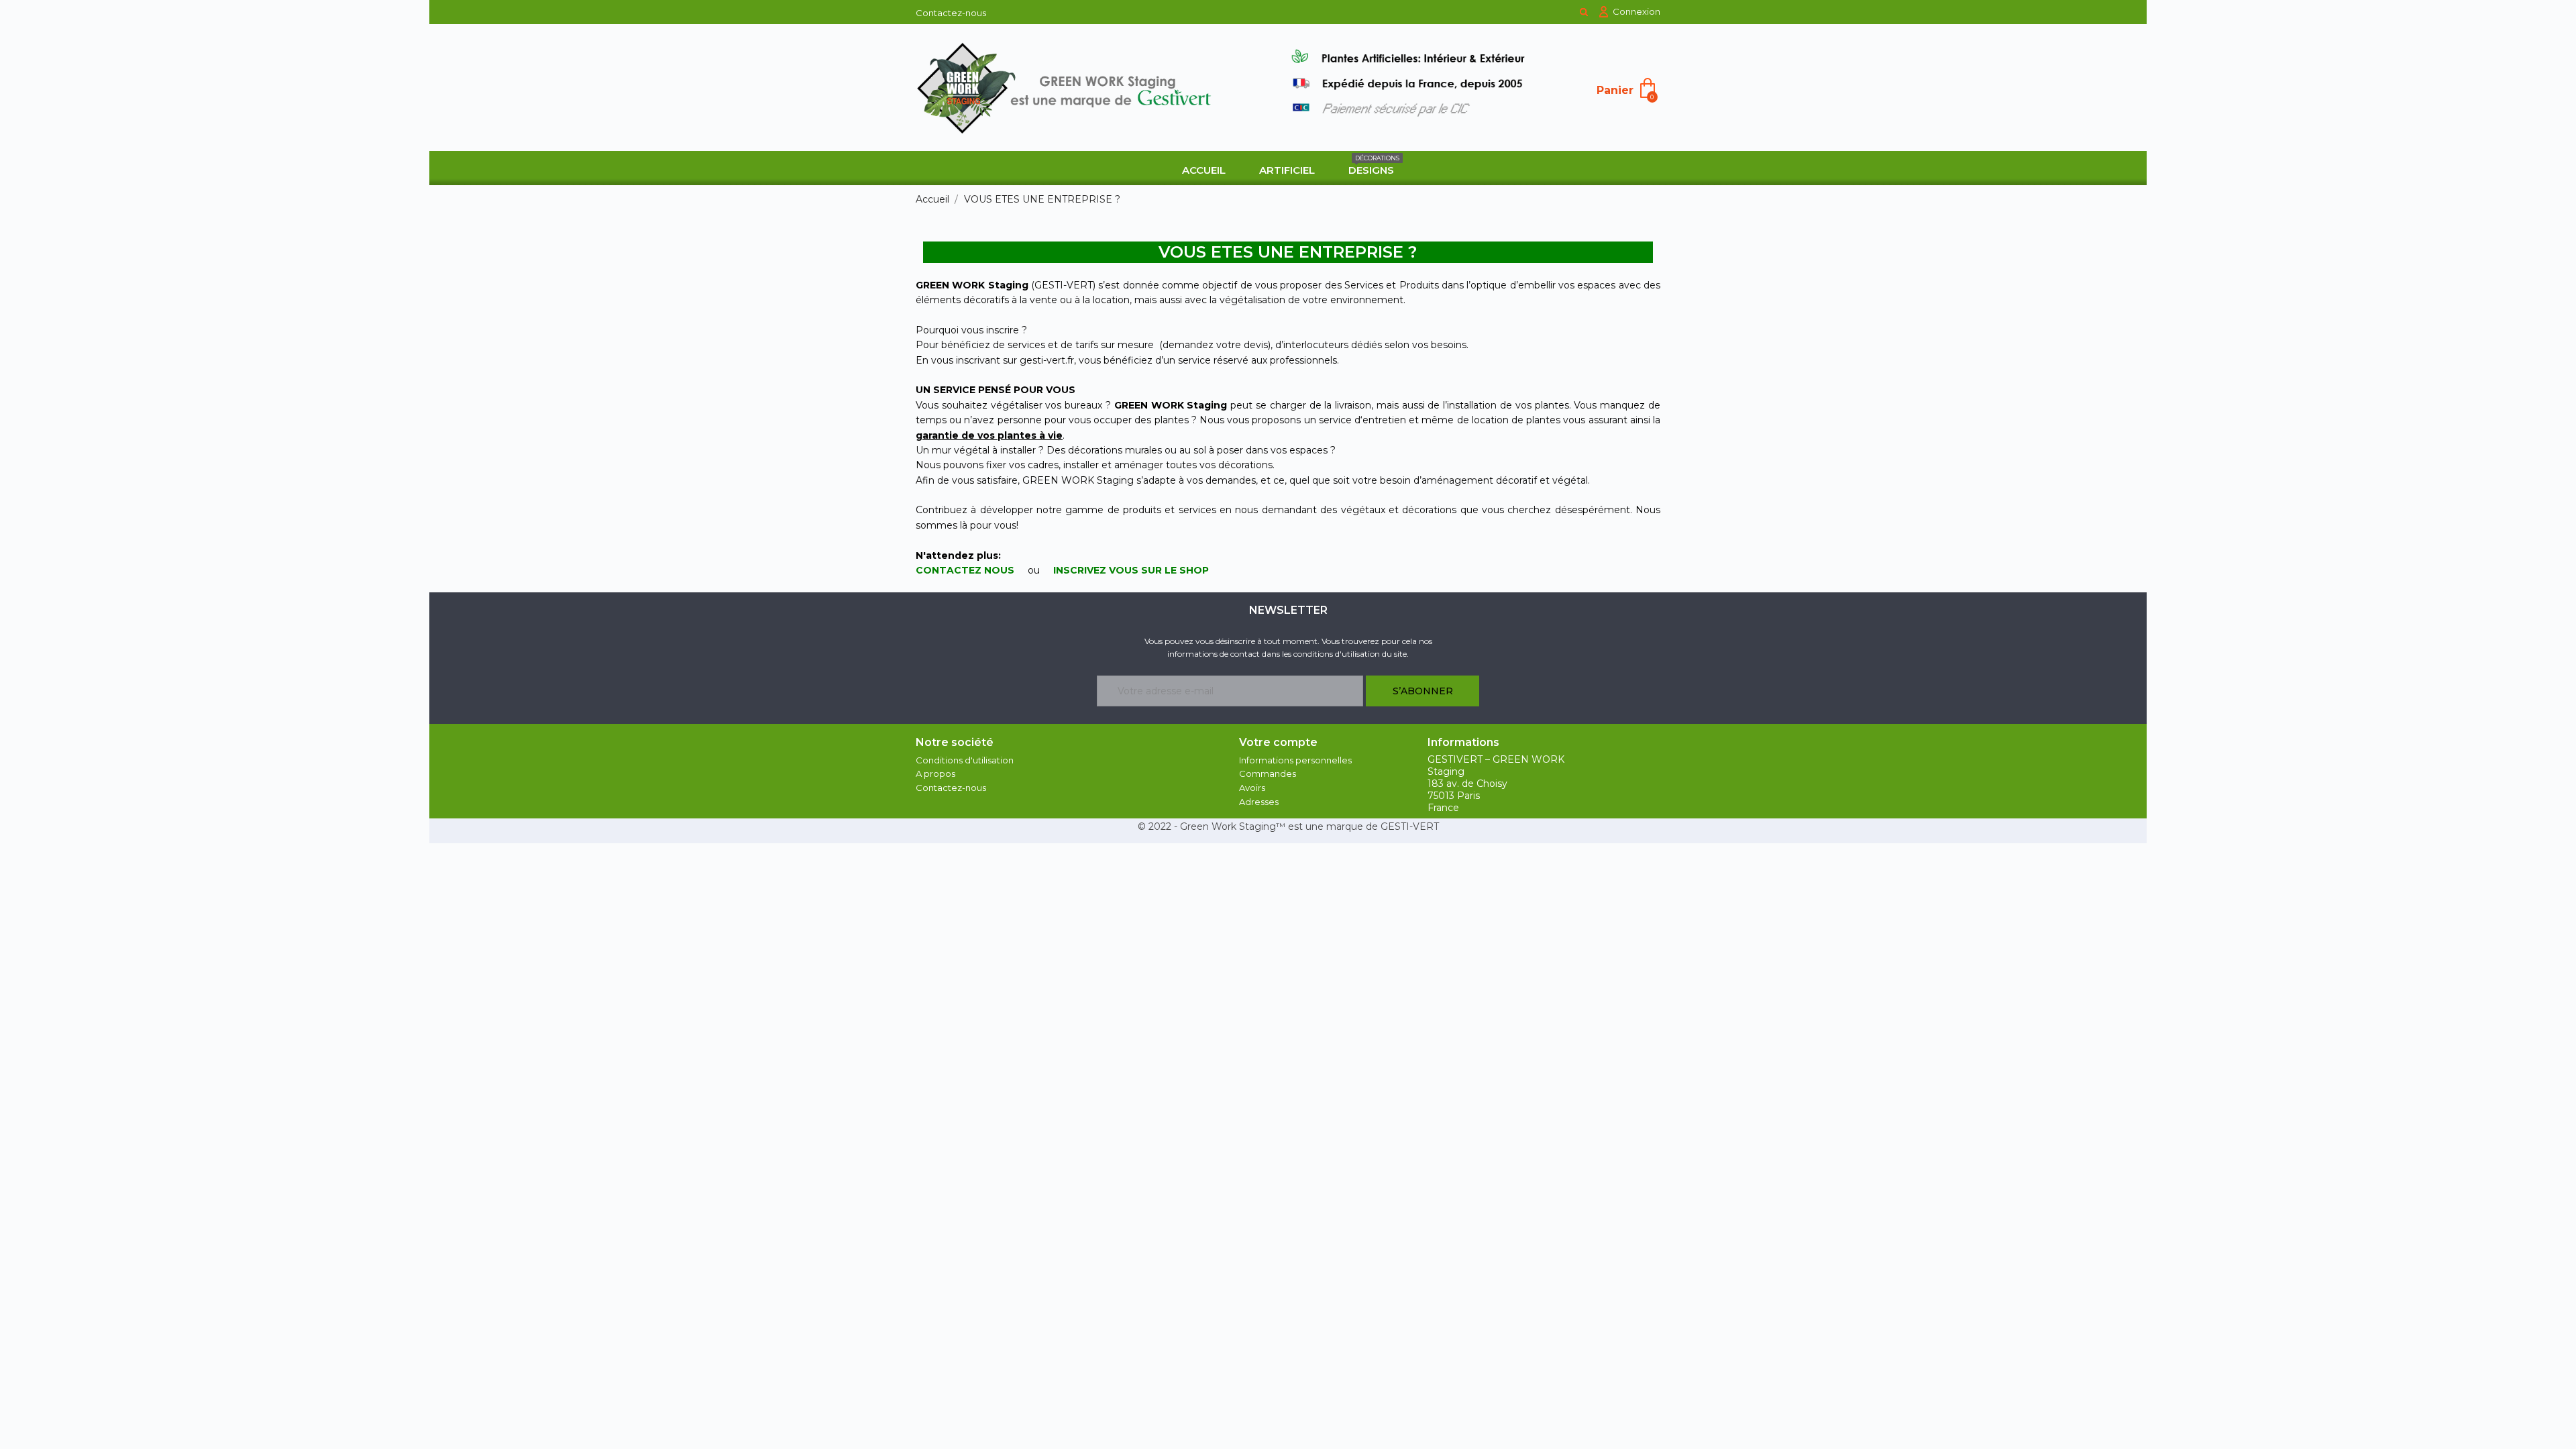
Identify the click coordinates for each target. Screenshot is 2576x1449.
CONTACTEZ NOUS (965, 570)
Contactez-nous (951, 13)
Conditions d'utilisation (965, 760)
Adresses (1259, 802)
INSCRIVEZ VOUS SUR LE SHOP (1131, 570)
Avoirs (1252, 788)
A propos (935, 773)
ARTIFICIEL (1287, 170)
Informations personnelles (1295, 760)
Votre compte (1278, 742)
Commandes (1268, 773)
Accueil (1204, 170)
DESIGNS (1374, 165)
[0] (1648, 87)
